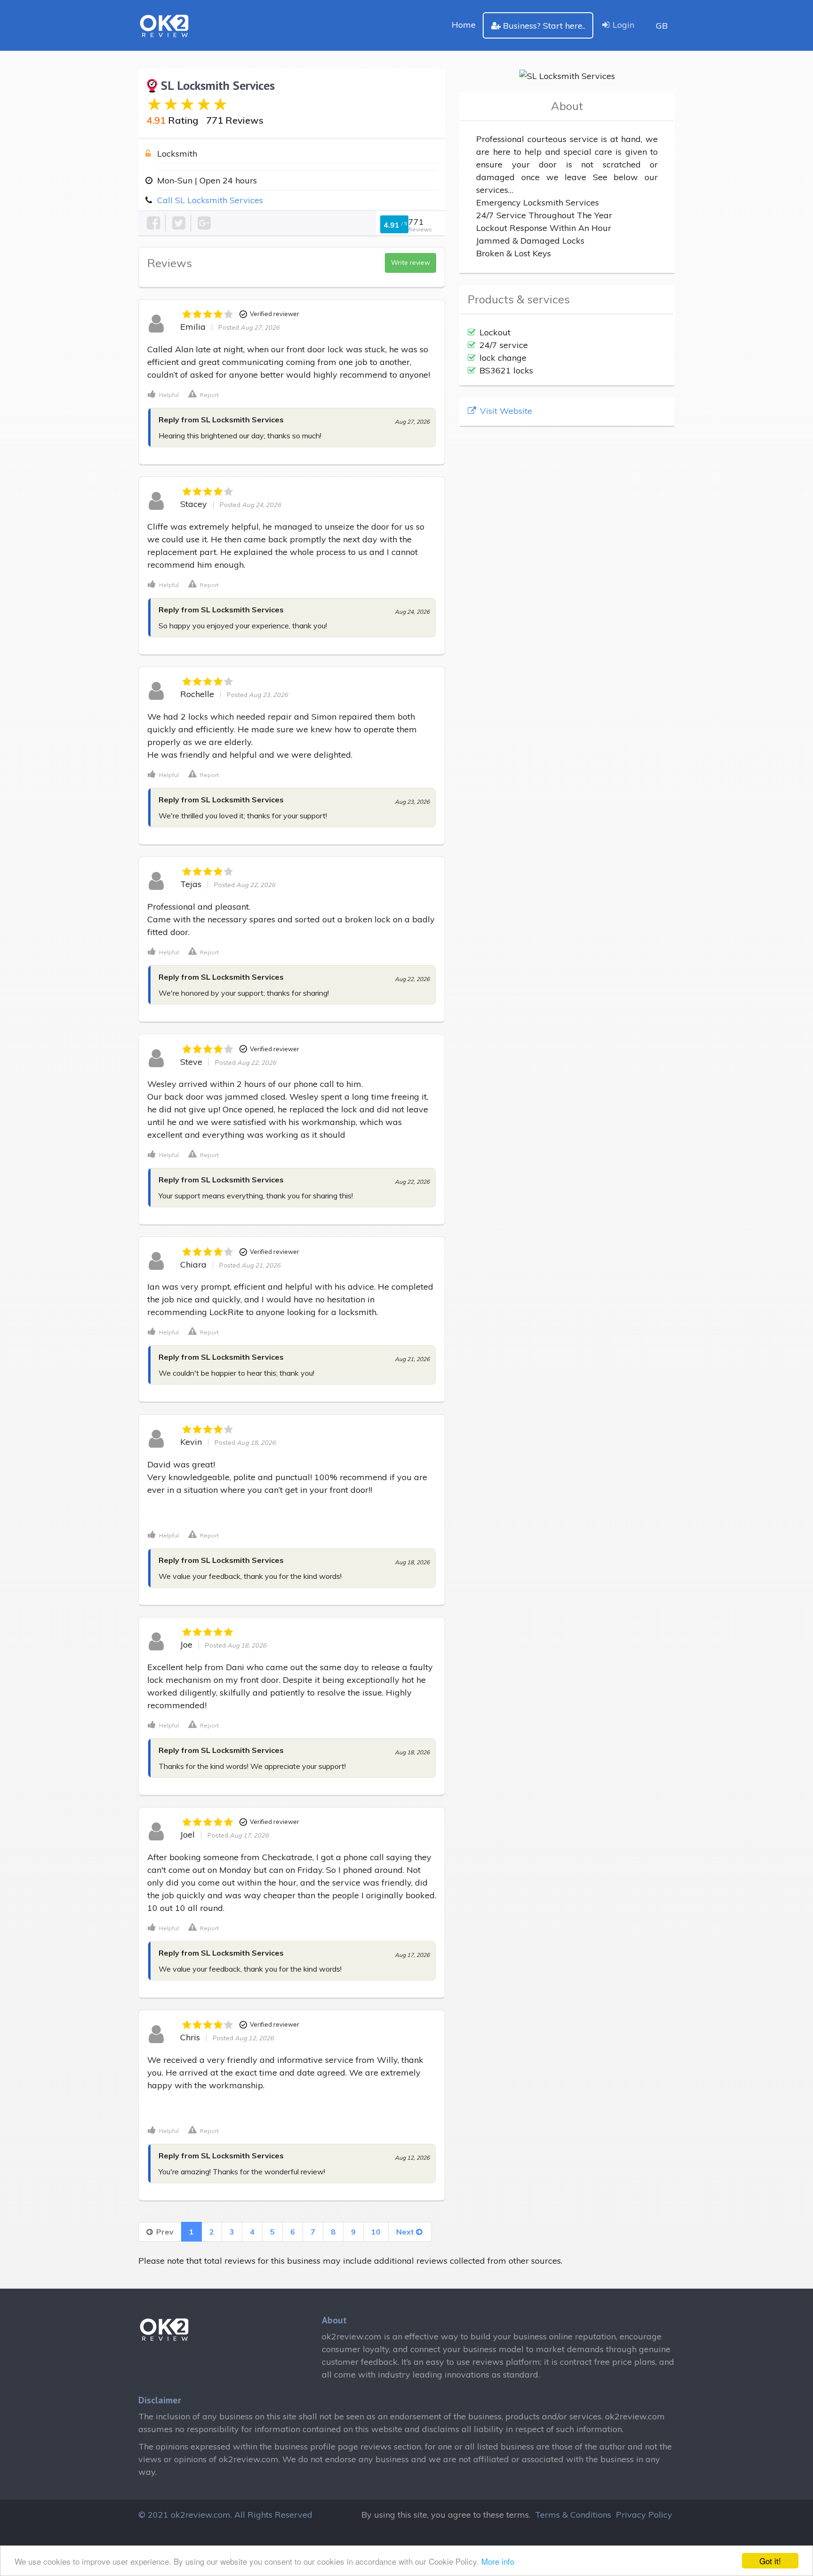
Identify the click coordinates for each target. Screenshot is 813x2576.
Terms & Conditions (573, 2515)
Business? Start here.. (544, 26)
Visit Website (505, 411)
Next (406, 2232)
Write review (410, 262)
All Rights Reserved (273, 2515)
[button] (163, 394)
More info (498, 2561)
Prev (164, 2232)
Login (623, 25)
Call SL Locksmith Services (210, 200)
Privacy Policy (644, 2515)
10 (376, 2232)
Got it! (770, 2561)
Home (464, 25)
